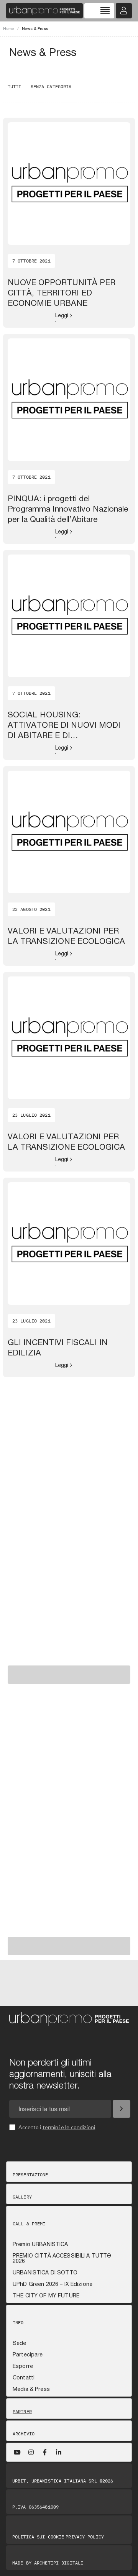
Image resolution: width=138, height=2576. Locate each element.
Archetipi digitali (59, 2563)
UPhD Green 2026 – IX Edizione (53, 2284)
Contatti (24, 2377)
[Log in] (124, 11)
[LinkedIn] (59, 2452)
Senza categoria (51, 86)
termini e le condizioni (69, 2127)
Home (9, 28)
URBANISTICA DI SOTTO (45, 2272)
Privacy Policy (85, 2537)
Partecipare (28, 2354)
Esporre (23, 2366)
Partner (22, 2412)
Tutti (15, 86)
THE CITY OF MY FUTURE (46, 2295)
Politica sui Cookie (38, 2537)
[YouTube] (17, 2452)
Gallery (22, 2197)
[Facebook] (45, 2452)
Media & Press (31, 2389)
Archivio (24, 2434)
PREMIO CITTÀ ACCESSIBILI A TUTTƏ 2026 (62, 2258)
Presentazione (30, 2175)
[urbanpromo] (44, 11)
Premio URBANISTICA (40, 2244)
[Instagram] (31, 2452)
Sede (20, 2343)
